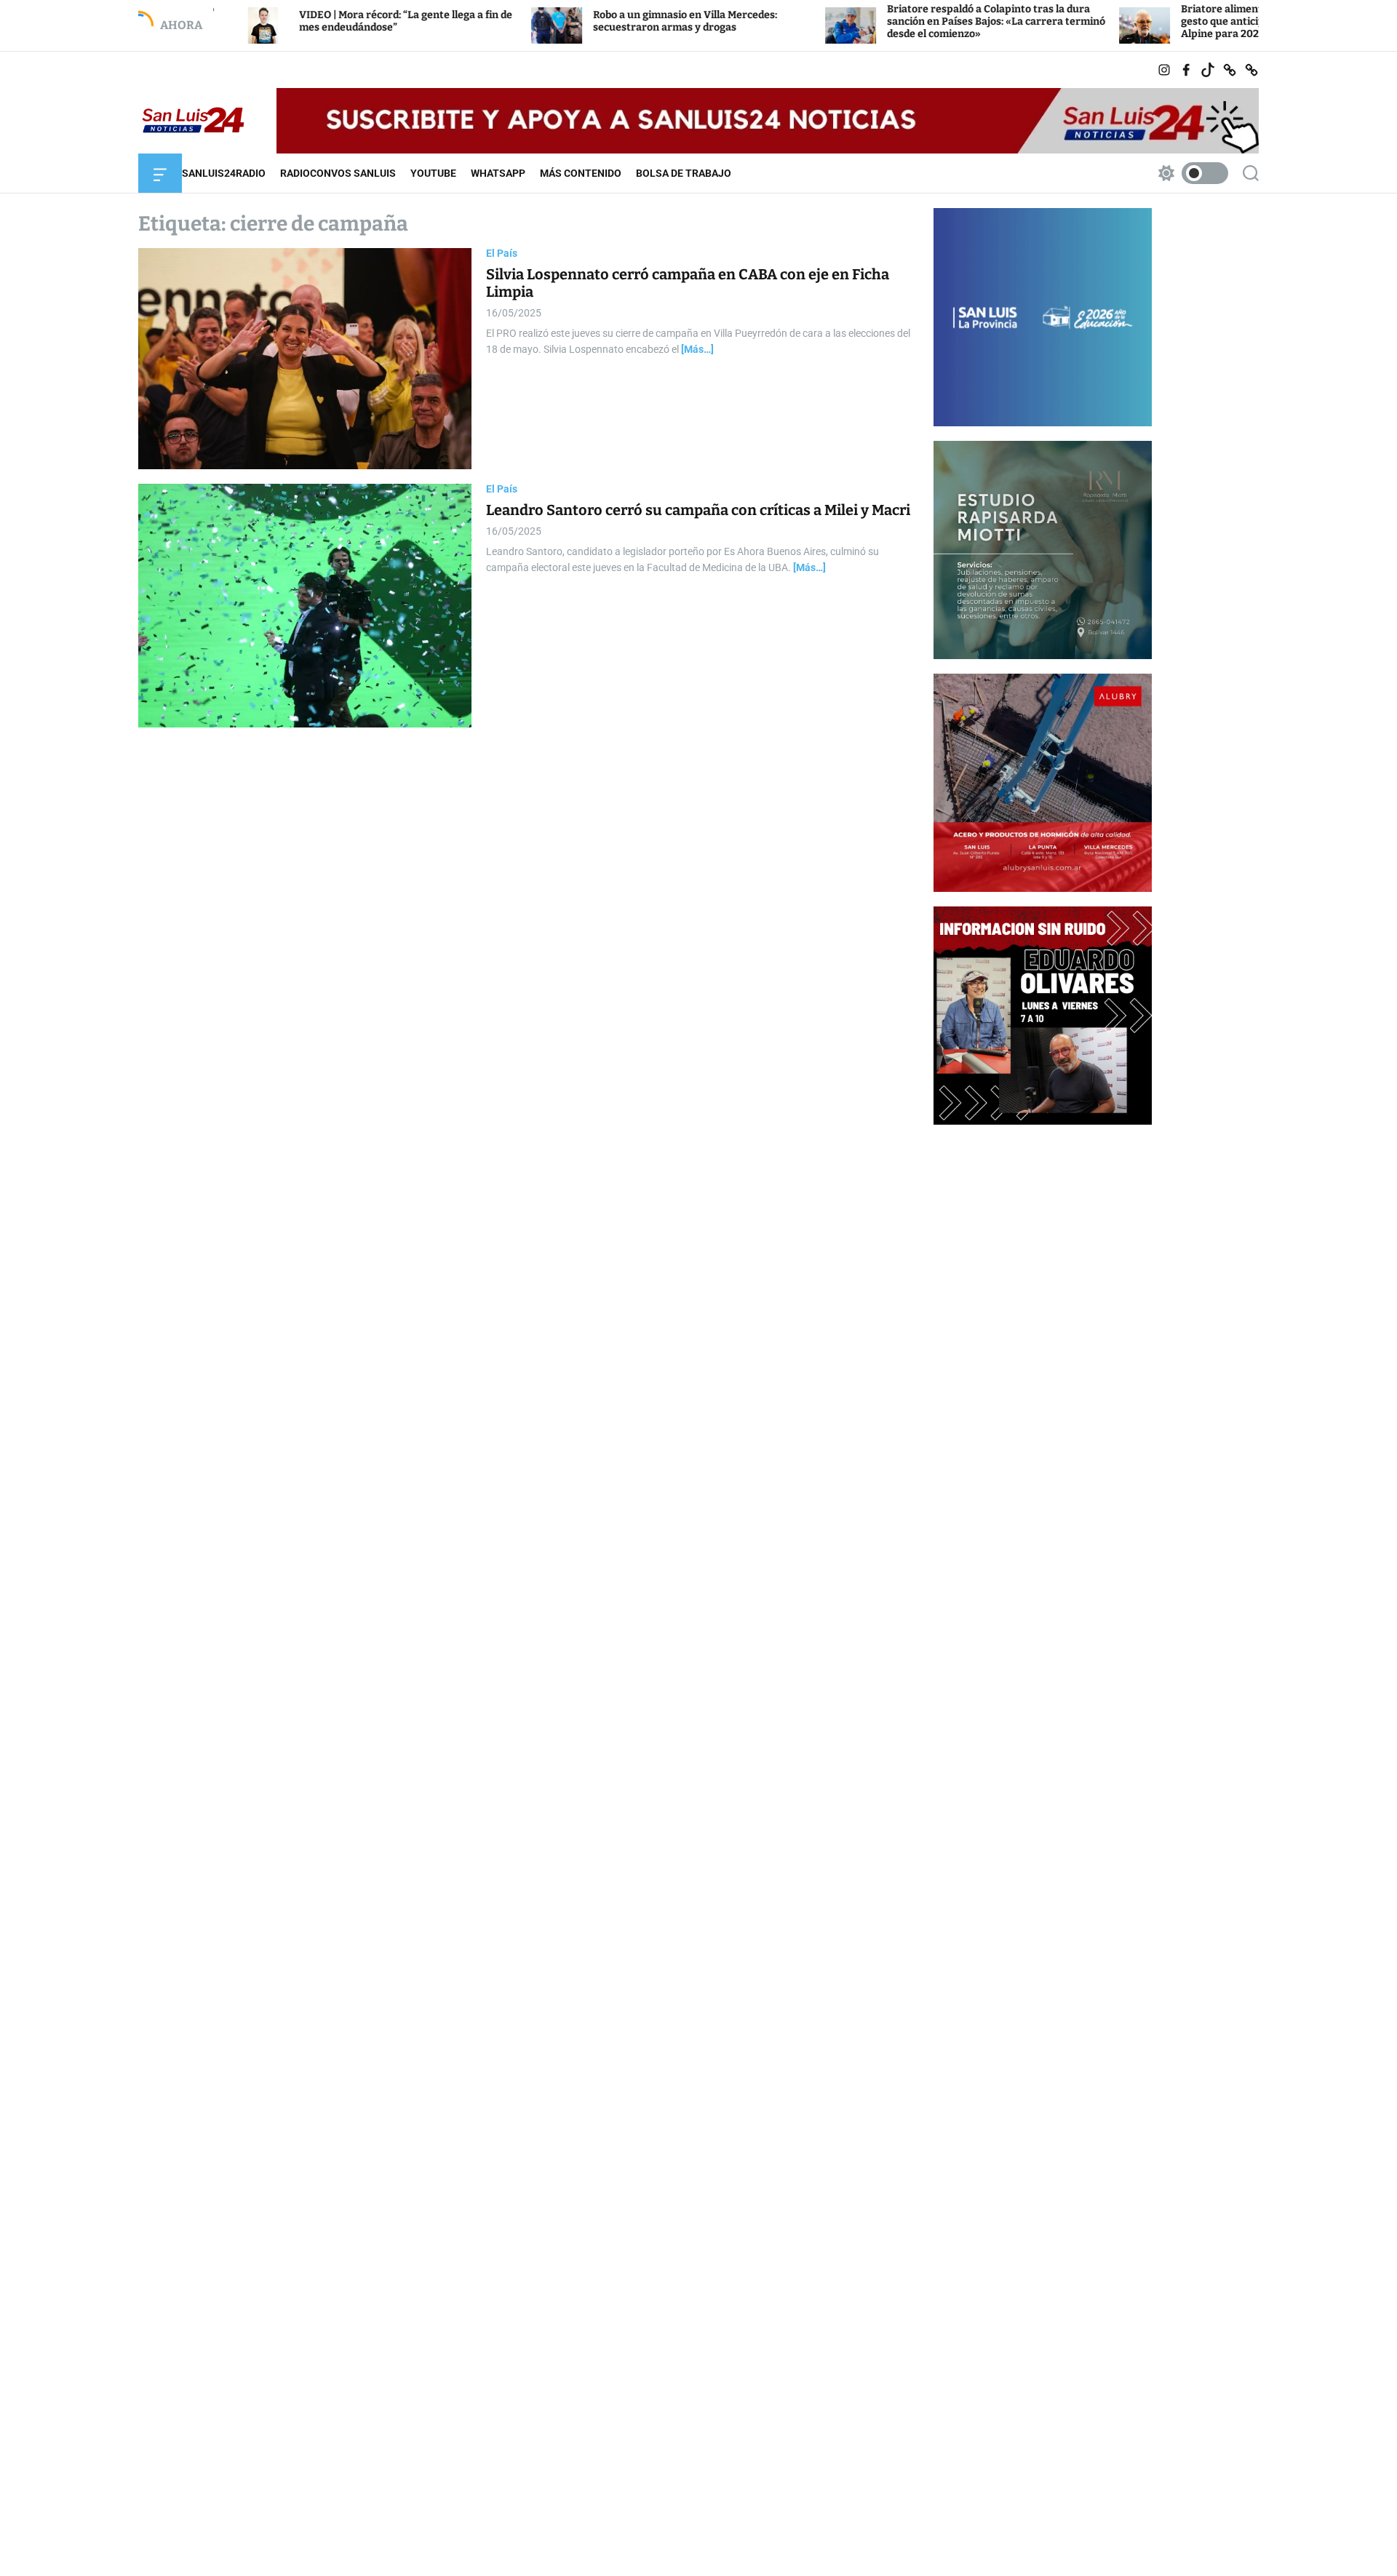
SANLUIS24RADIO (224, 173)
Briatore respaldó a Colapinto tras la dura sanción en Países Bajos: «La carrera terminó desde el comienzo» (889, 21)
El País (502, 253)
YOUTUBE (433, 173)
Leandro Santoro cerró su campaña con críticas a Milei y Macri (698, 510)
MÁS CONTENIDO (581, 173)
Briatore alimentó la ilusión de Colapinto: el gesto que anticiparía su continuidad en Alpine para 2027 (1179, 21)
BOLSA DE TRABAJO (684, 173)
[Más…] (697, 350)
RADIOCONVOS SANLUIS (338, 173)
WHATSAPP (498, 173)
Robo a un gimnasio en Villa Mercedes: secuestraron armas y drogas (578, 21)
